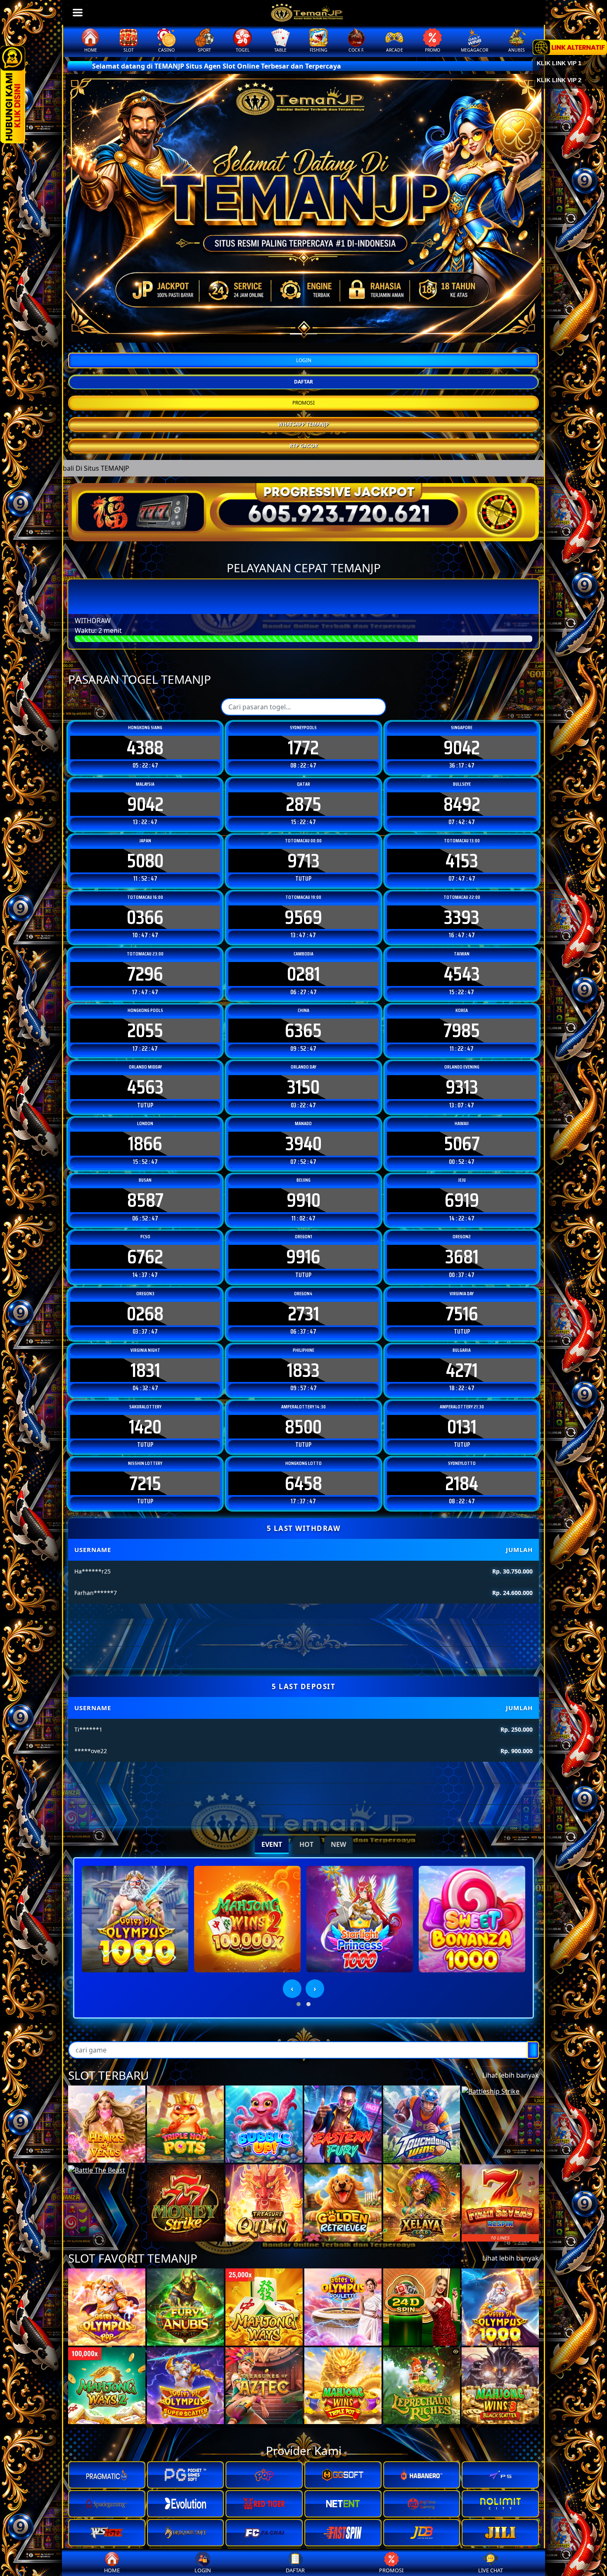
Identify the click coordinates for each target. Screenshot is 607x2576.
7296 (145, 974)
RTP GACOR (304, 446)
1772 (303, 748)
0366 (145, 917)
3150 (303, 1087)
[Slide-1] (311, 334)
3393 (462, 917)
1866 (145, 1144)
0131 (462, 1427)
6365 (303, 1031)
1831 (145, 1370)
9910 (303, 1200)
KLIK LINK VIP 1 (559, 63)
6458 (303, 1484)
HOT (306, 1844)
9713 (303, 861)
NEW (338, 1844)
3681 (462, 1257)
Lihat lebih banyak (511, 2075)
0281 (303, 974)
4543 (462, 974)
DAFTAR (303, 382)
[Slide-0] (296, 334)
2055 (145, 1031)
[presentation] (292, 1989)
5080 (145, 861)
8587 (145, 1200)
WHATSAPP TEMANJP (303, 424)
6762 (145, 1257)
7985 (462, 1031)
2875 (303, 804)
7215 (145, 1484)
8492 (462, 804)
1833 (303, 1370)
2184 (462, 1484)
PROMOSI (303, 403)
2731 (303, 1314)
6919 (462, 1200)
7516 (462, 1314)
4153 (462, 861)
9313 (462, 1087)
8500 (303, 1427)
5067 (462, 1144)
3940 (303, 1144)
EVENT (272, 1844)
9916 (303, 1257)
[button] (299, 2004)
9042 (462, 748)
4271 (462, 1370)
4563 (145, 1087)
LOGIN (304, 360)
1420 (145, 1427)
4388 (145, 748)
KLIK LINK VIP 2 (559, 80)
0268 (145, 1314)
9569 (303, 917)
